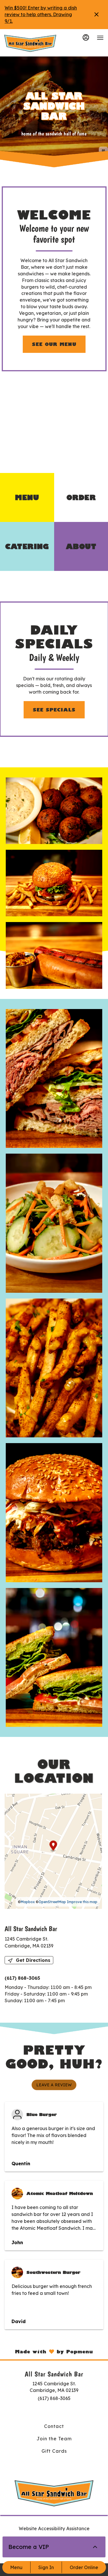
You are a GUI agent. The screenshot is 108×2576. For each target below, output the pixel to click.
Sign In (46, 2567)
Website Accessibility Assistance (54, 2528)
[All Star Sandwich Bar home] (30, 43)
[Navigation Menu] (100, 38)
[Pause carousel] (103, 151)
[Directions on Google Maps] (53, 1851)
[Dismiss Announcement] (96, 14)
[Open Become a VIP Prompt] (95, 2547)
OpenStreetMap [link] (52, 1902)
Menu (16, 2567)
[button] (54, 811)
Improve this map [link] (82, 1902)
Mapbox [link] (28, 1902)
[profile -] (86, 37)
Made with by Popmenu (47, 2351)
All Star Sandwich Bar (54, 2493)
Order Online (84, 2567)
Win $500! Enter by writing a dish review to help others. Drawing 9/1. (41, 14)
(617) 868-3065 (54, 2398)
